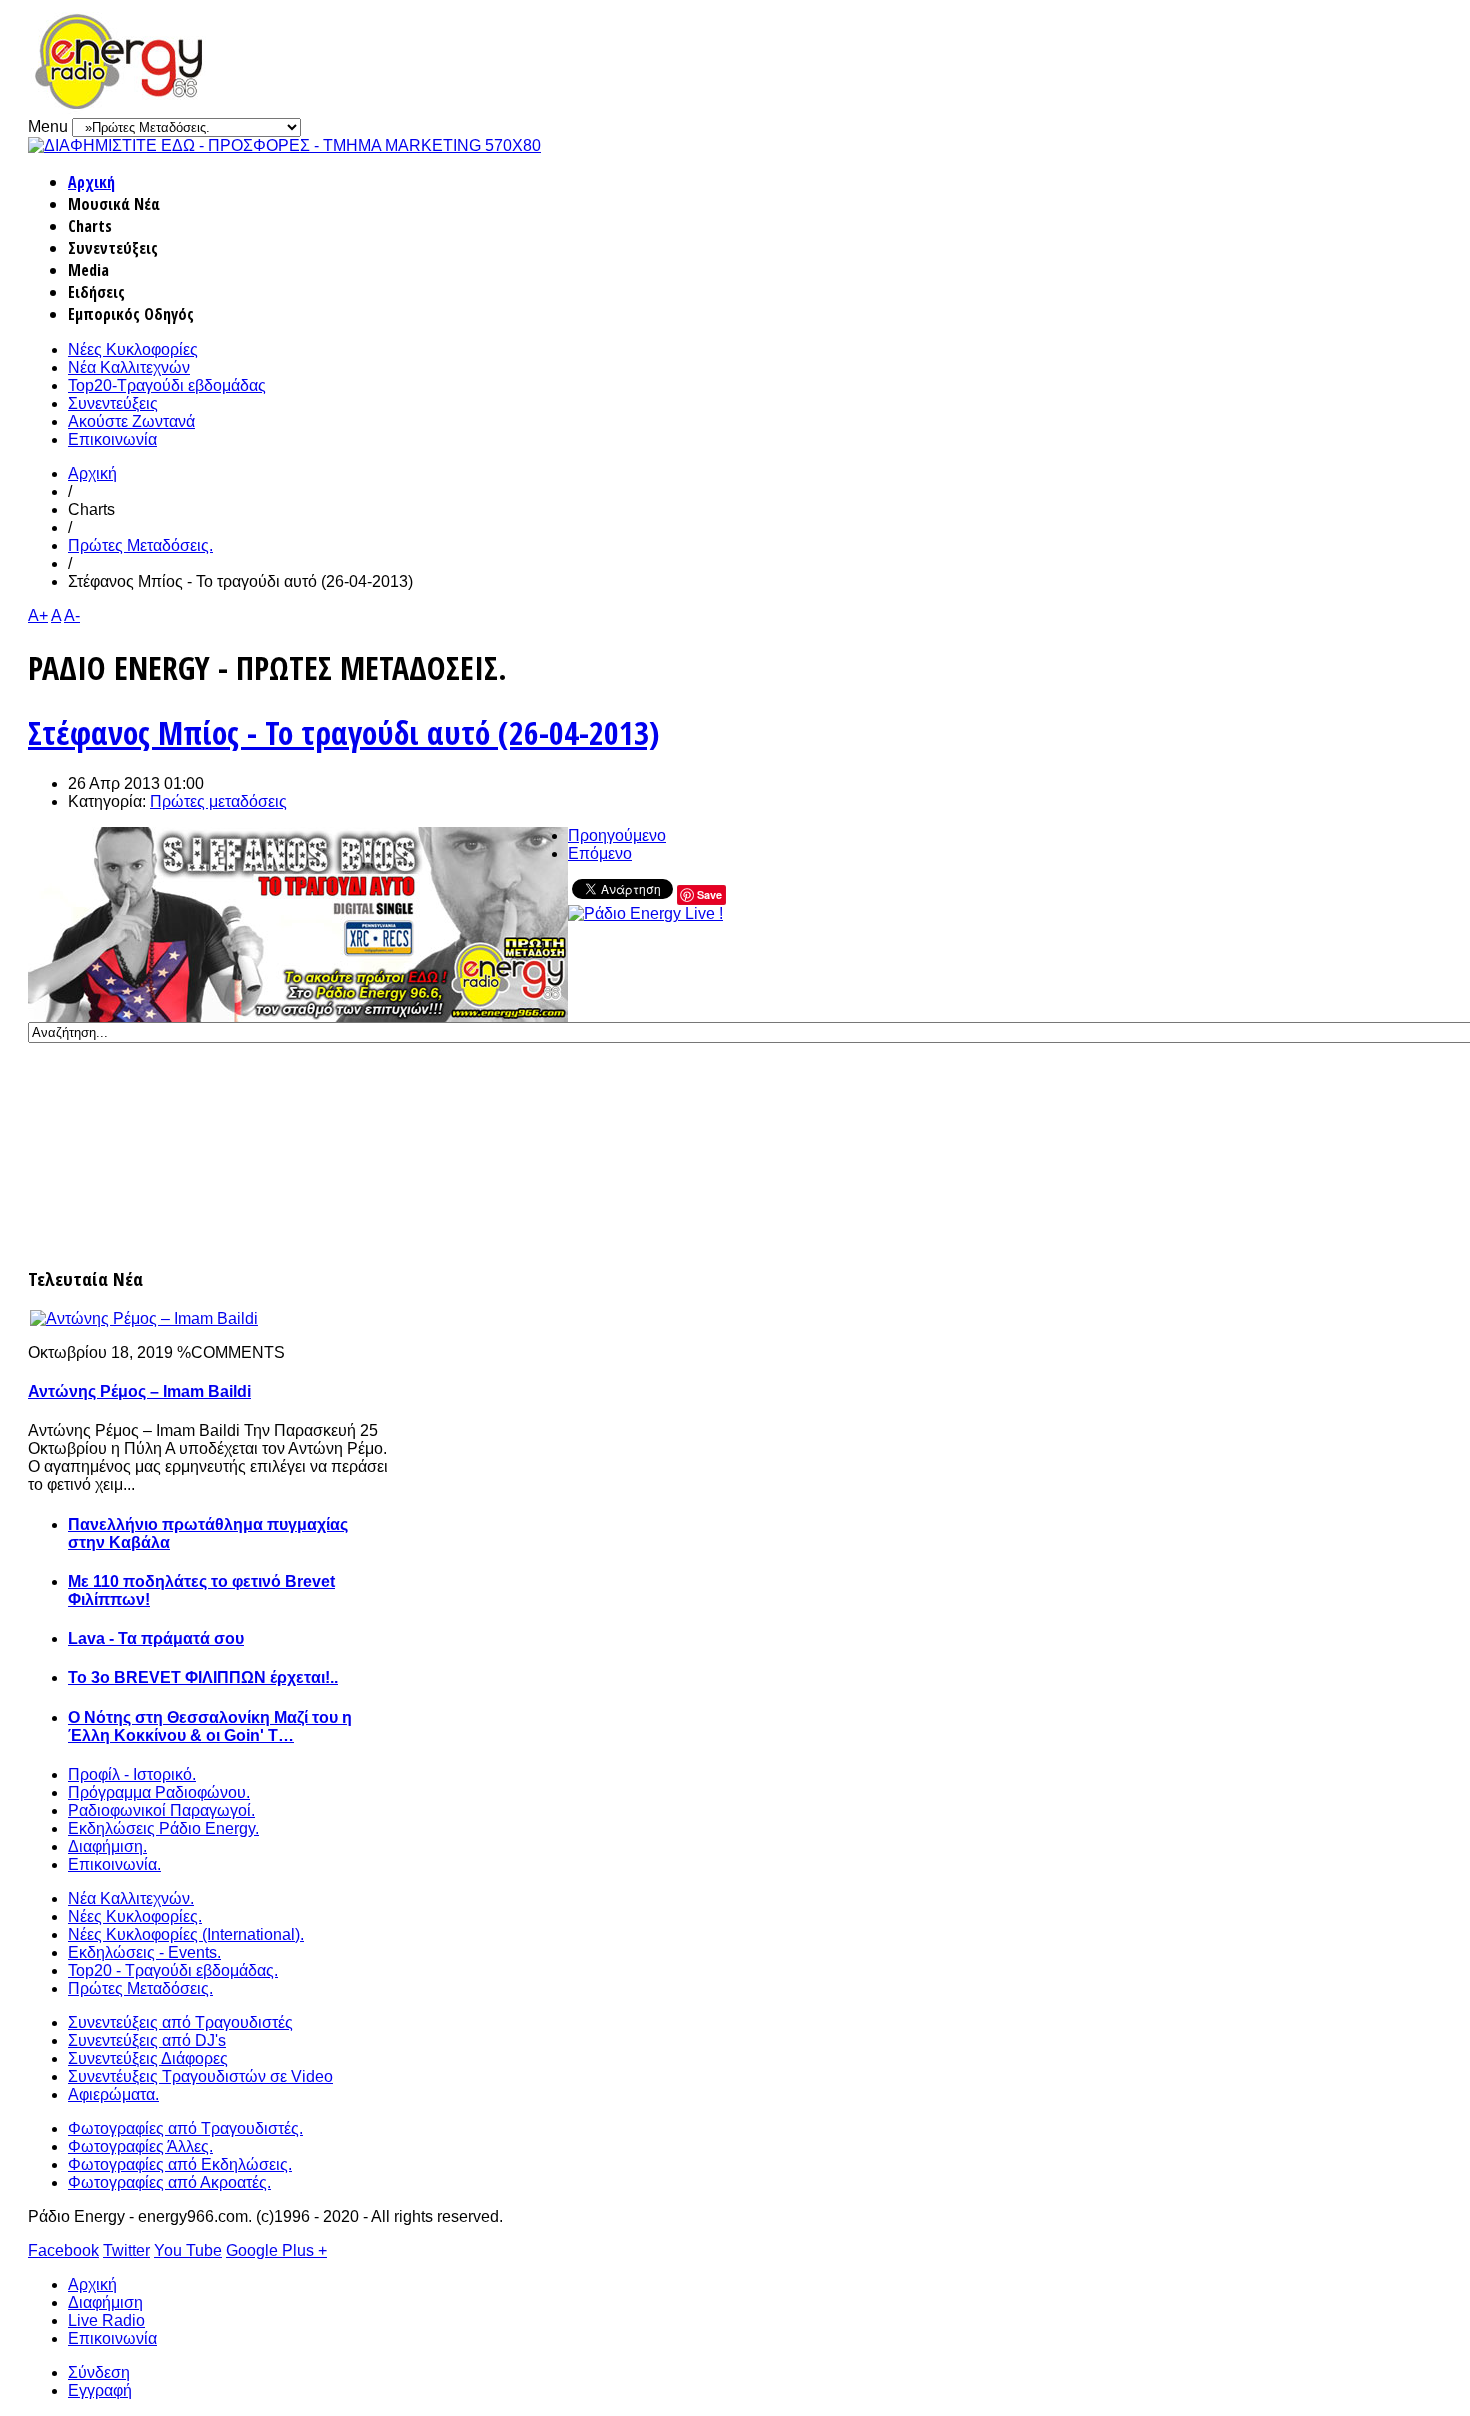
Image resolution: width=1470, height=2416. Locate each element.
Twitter (126, 2250)
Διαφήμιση (105, 2302)
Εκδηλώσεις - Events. (144, 1952)
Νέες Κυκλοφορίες (133, 349)
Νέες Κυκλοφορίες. (135, 1916)
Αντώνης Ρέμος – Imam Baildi (139, 1391)
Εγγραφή (100, 2390)
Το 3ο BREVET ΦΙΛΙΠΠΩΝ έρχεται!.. (203, 1677)
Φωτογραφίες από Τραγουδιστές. (185, 2128)
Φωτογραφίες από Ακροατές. (169, 2182)
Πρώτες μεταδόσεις (218, 801)
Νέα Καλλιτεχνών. (131, 1898)
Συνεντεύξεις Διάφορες (148, 2058)
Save (709, 894)
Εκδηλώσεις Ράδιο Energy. (163, 1828)
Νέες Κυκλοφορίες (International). (186, 1934)
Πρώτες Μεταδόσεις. (140, 545)
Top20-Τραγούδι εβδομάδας (167, 385)
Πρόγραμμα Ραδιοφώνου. (159, 1792)
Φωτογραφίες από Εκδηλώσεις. (180, 2164)
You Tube (188, 2250)
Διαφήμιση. (107, 1846)
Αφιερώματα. (113, 2094)
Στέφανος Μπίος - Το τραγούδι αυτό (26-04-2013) (343, 732)
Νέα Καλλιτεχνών (129, 367)
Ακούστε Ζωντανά (131, 421)
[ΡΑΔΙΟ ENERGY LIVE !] (645, 913)
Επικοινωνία (112, 439)
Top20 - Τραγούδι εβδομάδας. (173, 1970)
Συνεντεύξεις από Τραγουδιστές (180, 2022)
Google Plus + (276, 2250)
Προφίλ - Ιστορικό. (132, 1774)
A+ (38, 615)
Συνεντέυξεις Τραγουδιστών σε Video (200, 2076)
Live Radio (106, 2320)
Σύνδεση (99, 2372)
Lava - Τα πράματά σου (156, 1638)
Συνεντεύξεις (113, 403)
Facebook (63, 2250)
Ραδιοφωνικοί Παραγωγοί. (161, 1810)
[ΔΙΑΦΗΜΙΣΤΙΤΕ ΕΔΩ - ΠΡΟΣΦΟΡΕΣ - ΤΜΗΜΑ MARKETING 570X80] (284, 145)
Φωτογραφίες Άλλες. (140, 2146)
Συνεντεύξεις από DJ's (147, 2040)
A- (72, 615)
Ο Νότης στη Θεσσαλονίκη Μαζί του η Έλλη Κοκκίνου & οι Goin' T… (210, 1726)
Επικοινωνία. (114, 1864)
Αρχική (91, 182)
